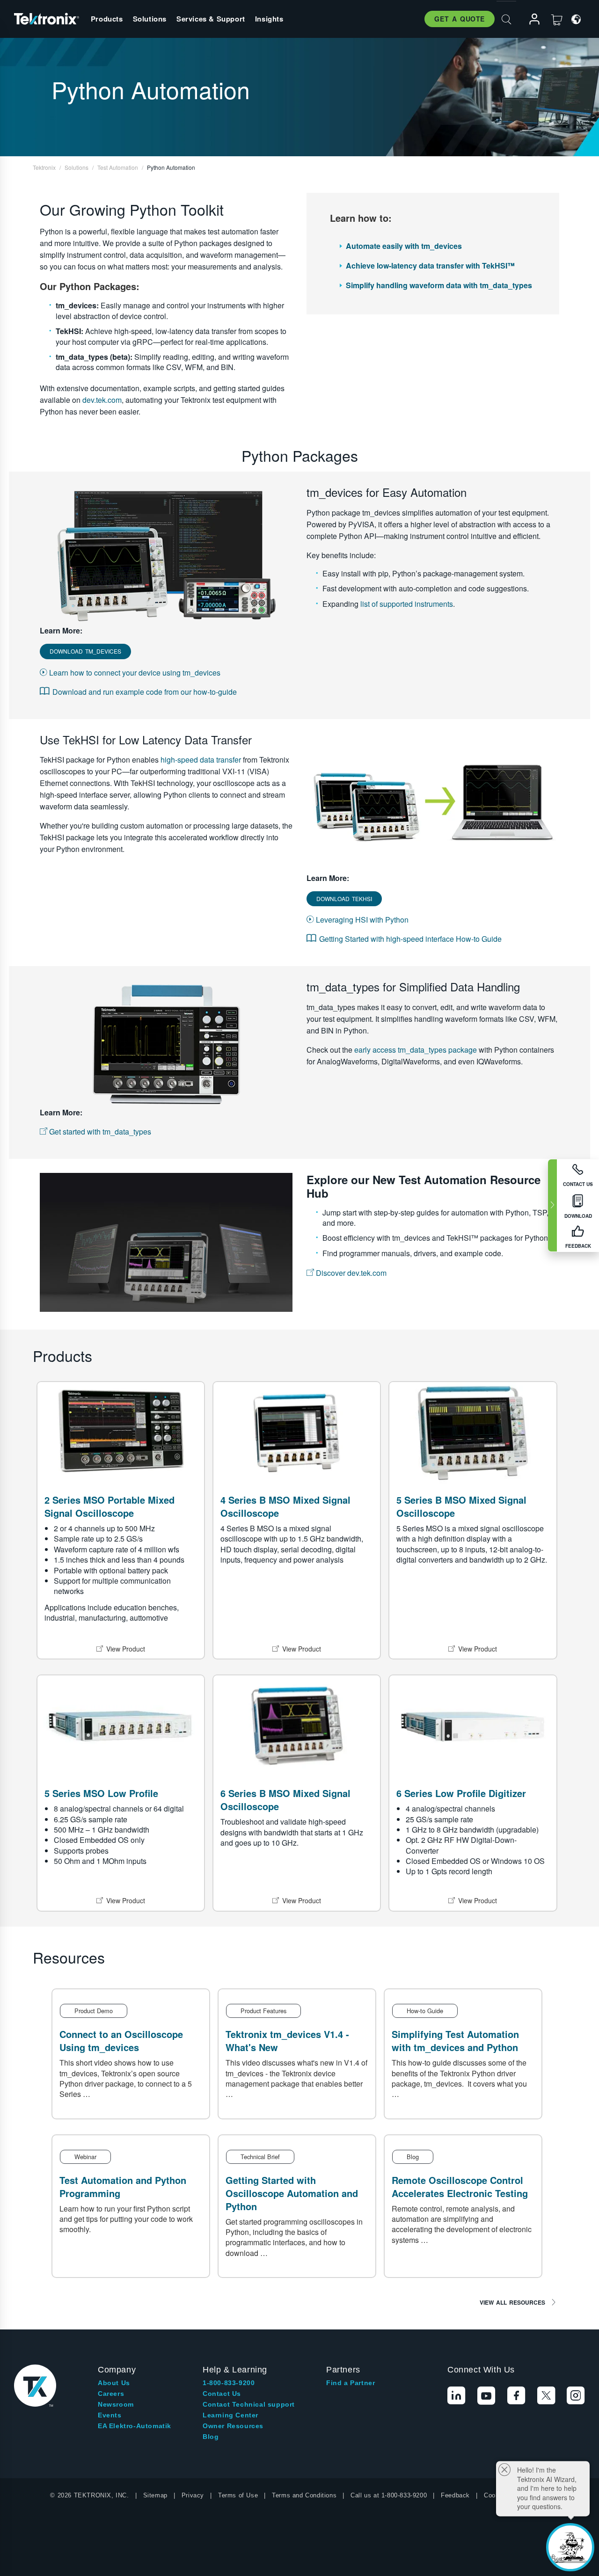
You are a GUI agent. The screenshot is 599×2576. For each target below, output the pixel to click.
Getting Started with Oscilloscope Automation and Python (292, 2193)
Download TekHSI (344, 899)
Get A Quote (460, 19)
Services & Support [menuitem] (211, 19)
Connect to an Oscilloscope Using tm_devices (121, 2041)
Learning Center (230, 2415)
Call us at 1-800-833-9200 (389, 2495)
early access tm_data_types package (416, 1050)
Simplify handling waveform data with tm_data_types (439, 285)
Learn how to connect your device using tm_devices (134, 673)
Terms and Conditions (304, 2495)
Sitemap (155, 2495)
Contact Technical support (249, 2404)
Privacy (193, 2495)
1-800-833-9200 (229, 2383)
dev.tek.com (102, 400)
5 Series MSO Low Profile (101, 1793)
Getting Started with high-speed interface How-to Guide (410, 939)
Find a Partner (351, 2383)
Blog (211, 2437)
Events (110, 2415)
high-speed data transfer (201, 760)
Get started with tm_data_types (99, 1132)
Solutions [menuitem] (150, 19)
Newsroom (116, 2404)
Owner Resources (233, 2426)
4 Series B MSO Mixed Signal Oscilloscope (285, 1506)
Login (530, 19)
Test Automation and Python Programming (123, 2187)
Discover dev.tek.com (350, 1273)
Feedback (455, 2495)
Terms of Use (238, 2495)
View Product (126, 1649)
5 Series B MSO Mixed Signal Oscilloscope (461, 1506)
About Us (114, 2383)
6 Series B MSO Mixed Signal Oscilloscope (285, 1800)
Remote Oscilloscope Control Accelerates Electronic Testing (460, 2187)
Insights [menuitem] (269, 19)
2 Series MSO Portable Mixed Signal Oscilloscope (110, 1506)
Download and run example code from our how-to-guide (145, 692)
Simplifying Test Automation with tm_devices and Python (455, 2041)
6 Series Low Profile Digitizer (461, 1793)
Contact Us (222, 2394)
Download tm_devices (85, 651)
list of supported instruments (407, 604)
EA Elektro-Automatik (135, 2426)
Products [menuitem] (107, 19)
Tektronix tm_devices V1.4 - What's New (287, 2041)
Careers (111, 2394)
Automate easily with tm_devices (404, 246)
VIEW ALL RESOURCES (512, 2302)
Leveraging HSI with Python (361, 920)
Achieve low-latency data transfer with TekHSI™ (430, 266)
